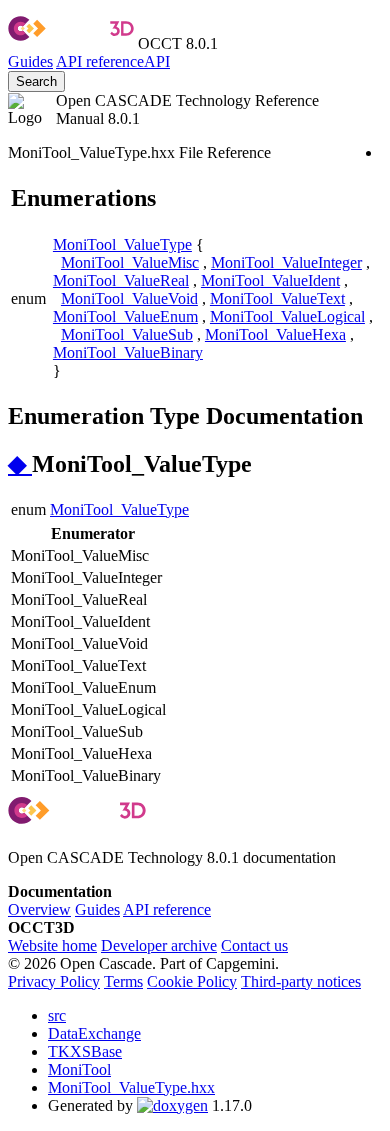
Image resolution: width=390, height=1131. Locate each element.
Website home (52, 945)
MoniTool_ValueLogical (287, 316)
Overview (39, 909)
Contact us (254, 945)
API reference (167, 909)
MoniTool (79, 1069)
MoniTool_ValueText (277, 298)
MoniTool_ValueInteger (286, 262)
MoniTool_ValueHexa (275, 334)
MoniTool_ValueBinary (128, 352)
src (57, 1015)
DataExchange (94, 1033)
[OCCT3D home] (71, 43)
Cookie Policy (192, 981)
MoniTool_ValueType (122, 244)
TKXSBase (85, 1051)
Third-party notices (301, 981)
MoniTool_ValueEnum (125, 316)
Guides (30, 61)
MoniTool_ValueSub (127, 334)
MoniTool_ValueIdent (270, 280)
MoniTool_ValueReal (121, 280)
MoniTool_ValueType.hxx (131, 1087)
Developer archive (159, 945)
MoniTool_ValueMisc (130, 262)
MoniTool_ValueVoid (129, 298)
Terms (123, 981)
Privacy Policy (54, 981)
